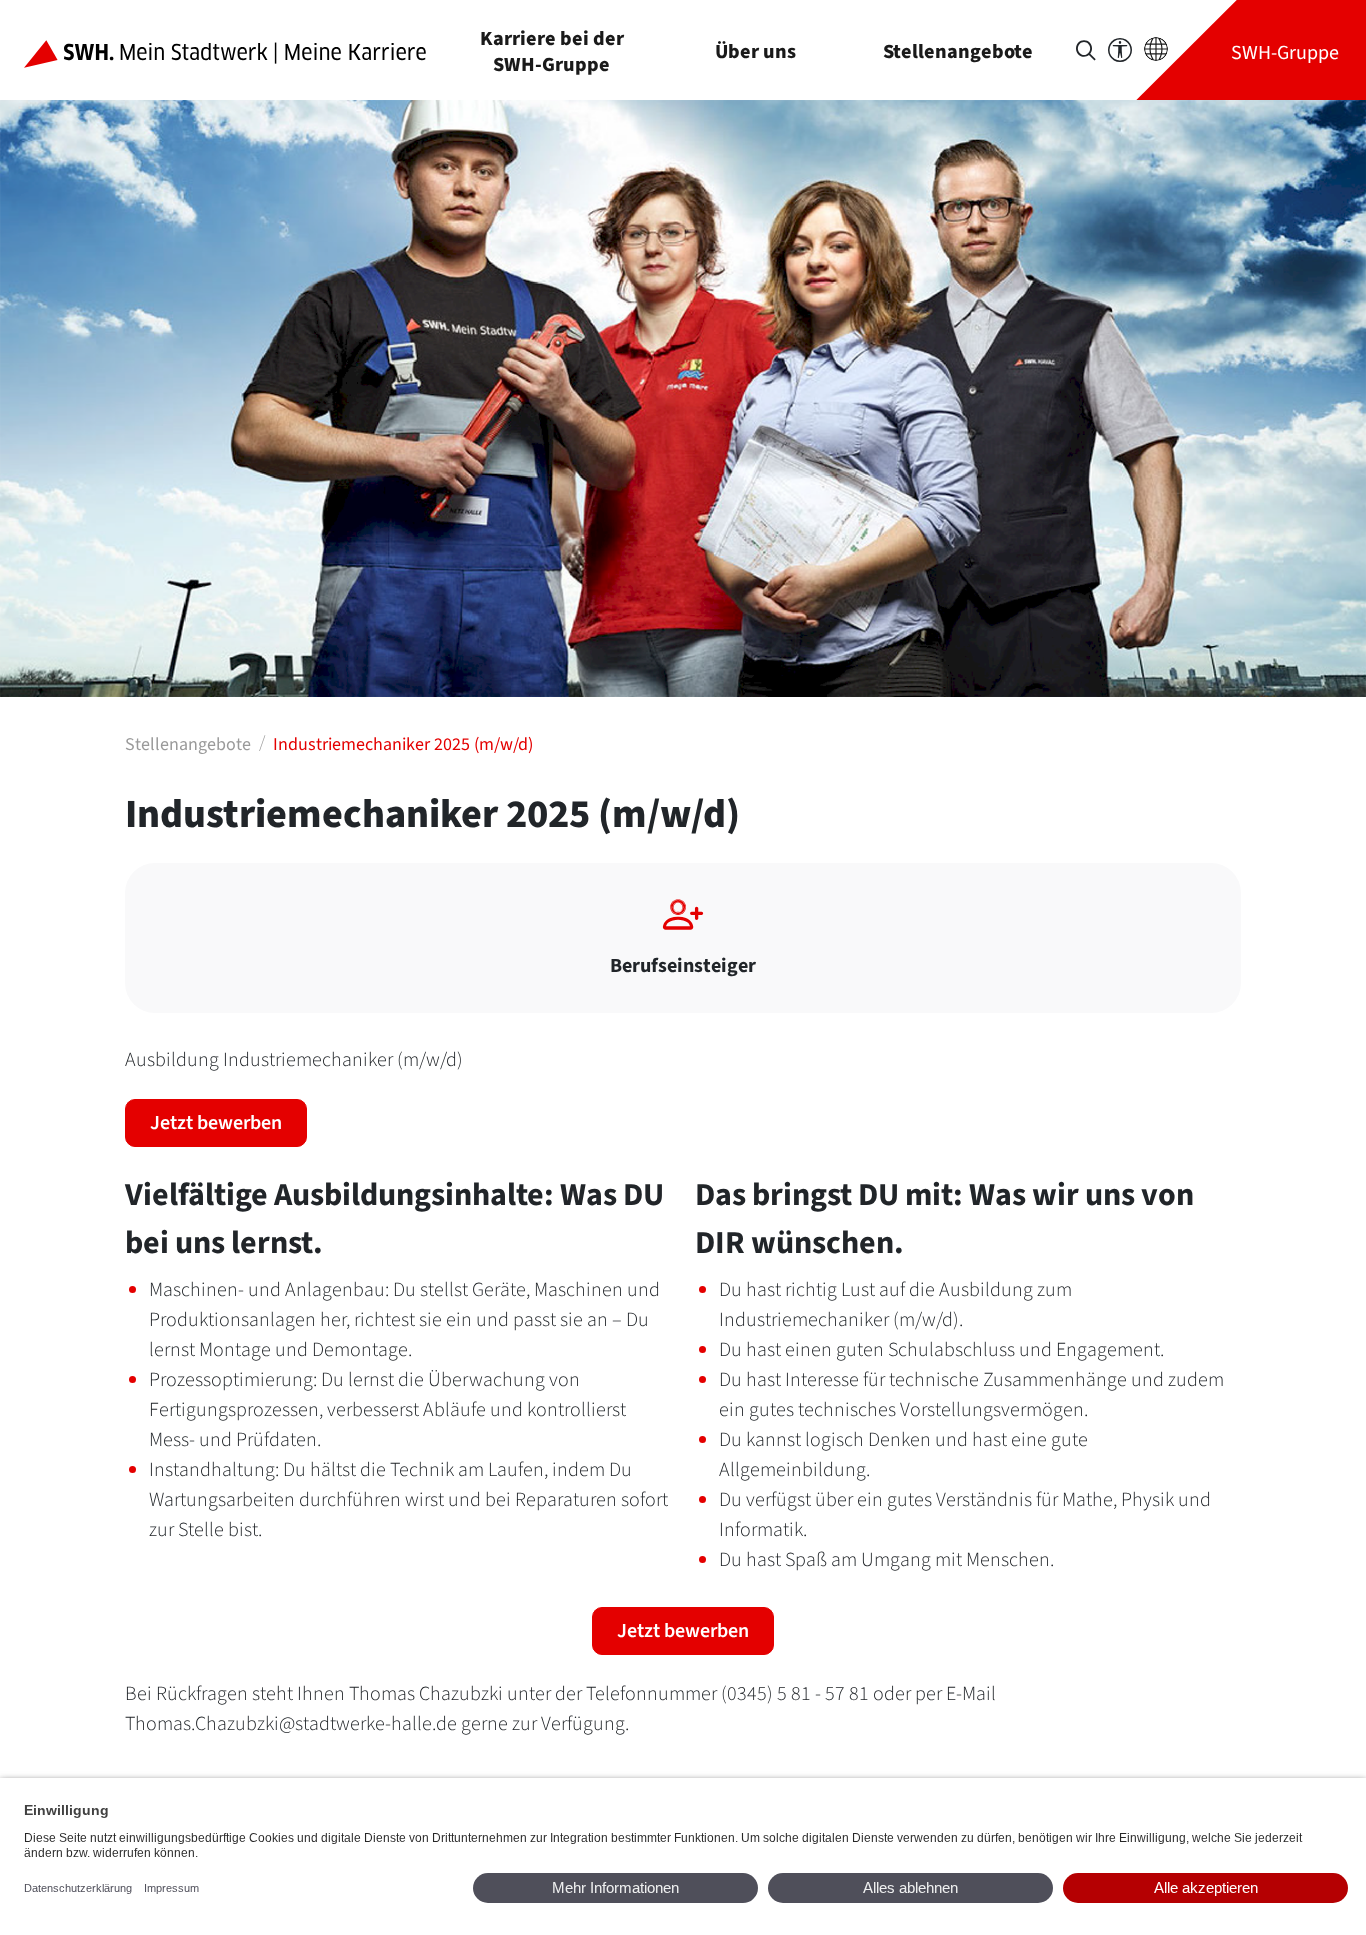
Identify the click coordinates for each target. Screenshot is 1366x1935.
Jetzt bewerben (216, 1123)
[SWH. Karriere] (241, 50)
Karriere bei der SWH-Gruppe (552, 51)
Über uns (755, 51)
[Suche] (1086, 50)
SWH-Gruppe (1285, 52)
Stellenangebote (958, 51)
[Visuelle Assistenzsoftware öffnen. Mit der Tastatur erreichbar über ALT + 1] (1120, 50)
